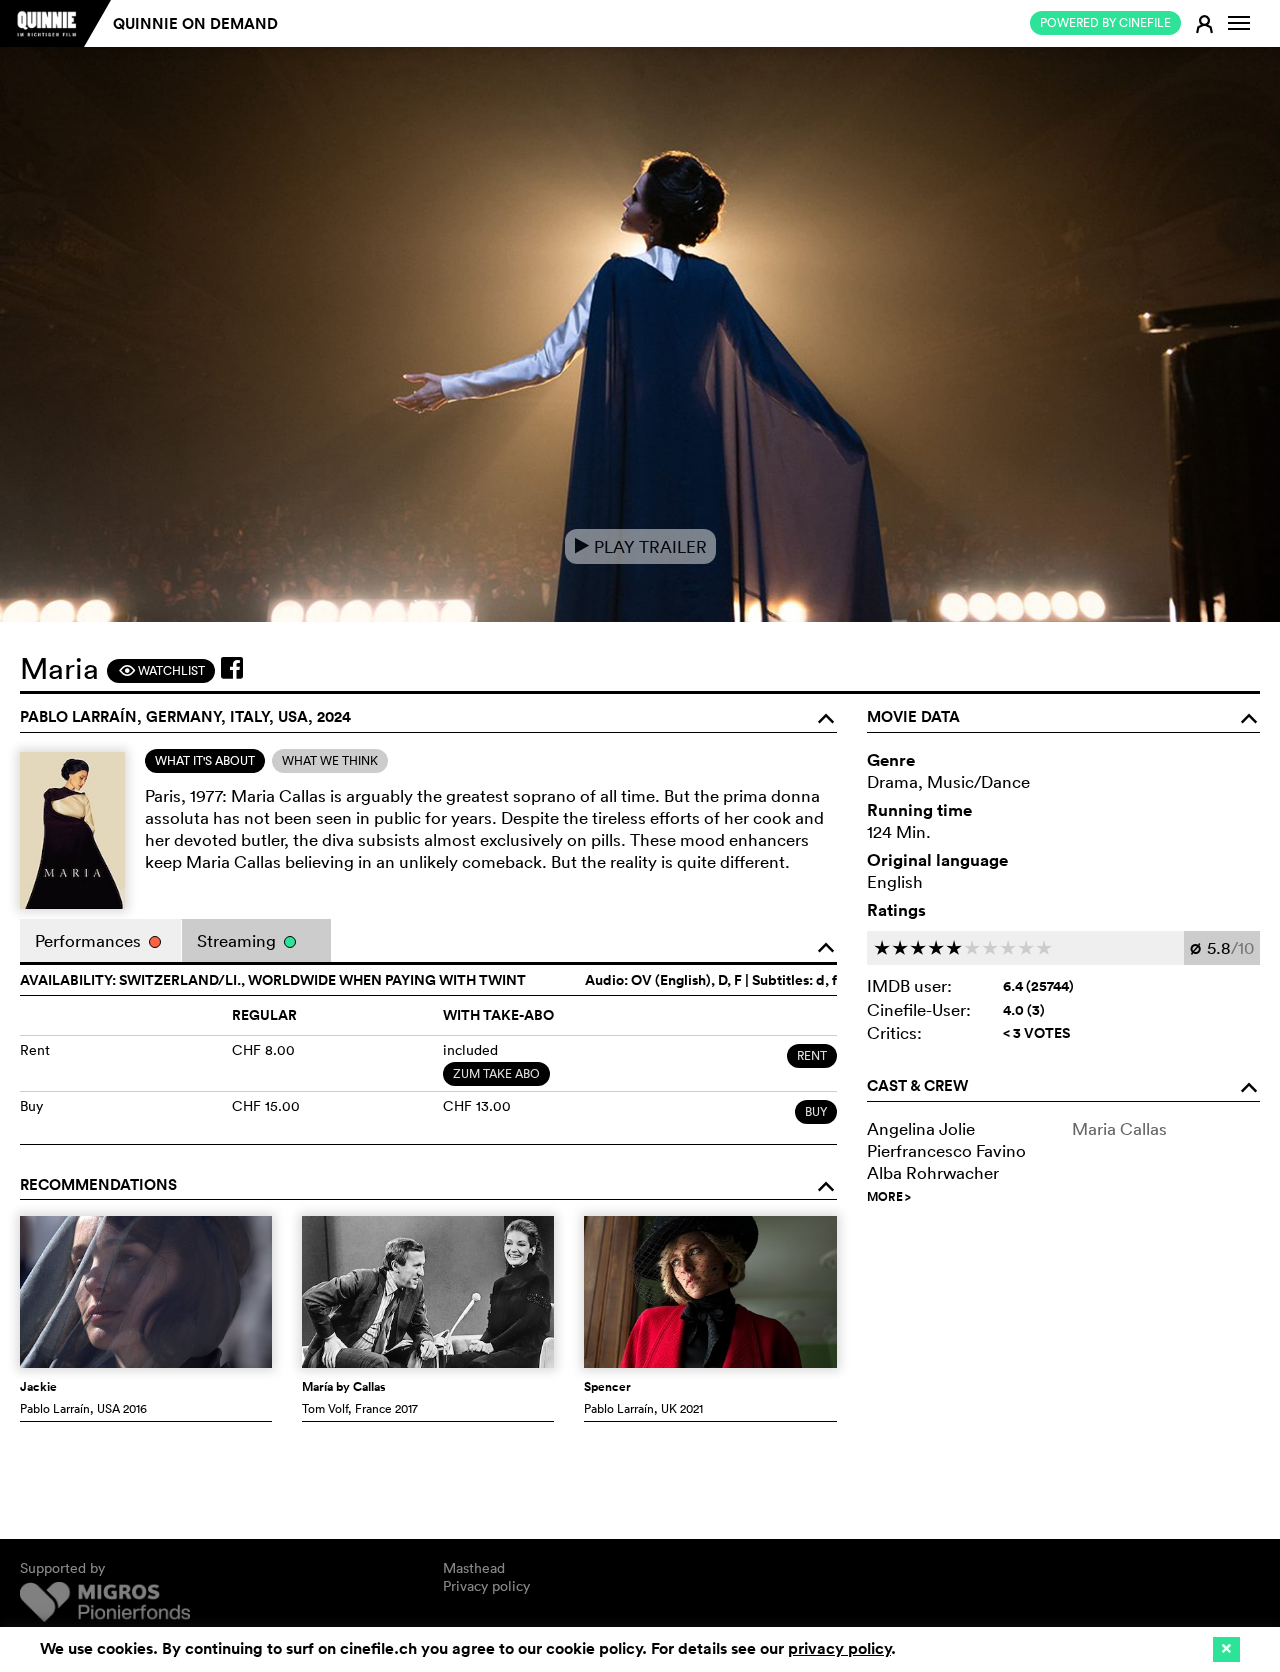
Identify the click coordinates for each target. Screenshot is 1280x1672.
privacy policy (839, 1648)
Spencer (607, 1387)
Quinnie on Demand (195, 23)
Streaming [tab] (238, 940)
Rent (812, 1055)
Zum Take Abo (496, 1073)
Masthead (474, 1568)
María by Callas (344, 1387)
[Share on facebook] (232, 668)
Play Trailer (640, 546)
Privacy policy (486, 1586)
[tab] (205, 761)
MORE (889, 1197)
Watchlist (161, 670)
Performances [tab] (90, 940)
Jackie (38, 1387)
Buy (816, 1111)
